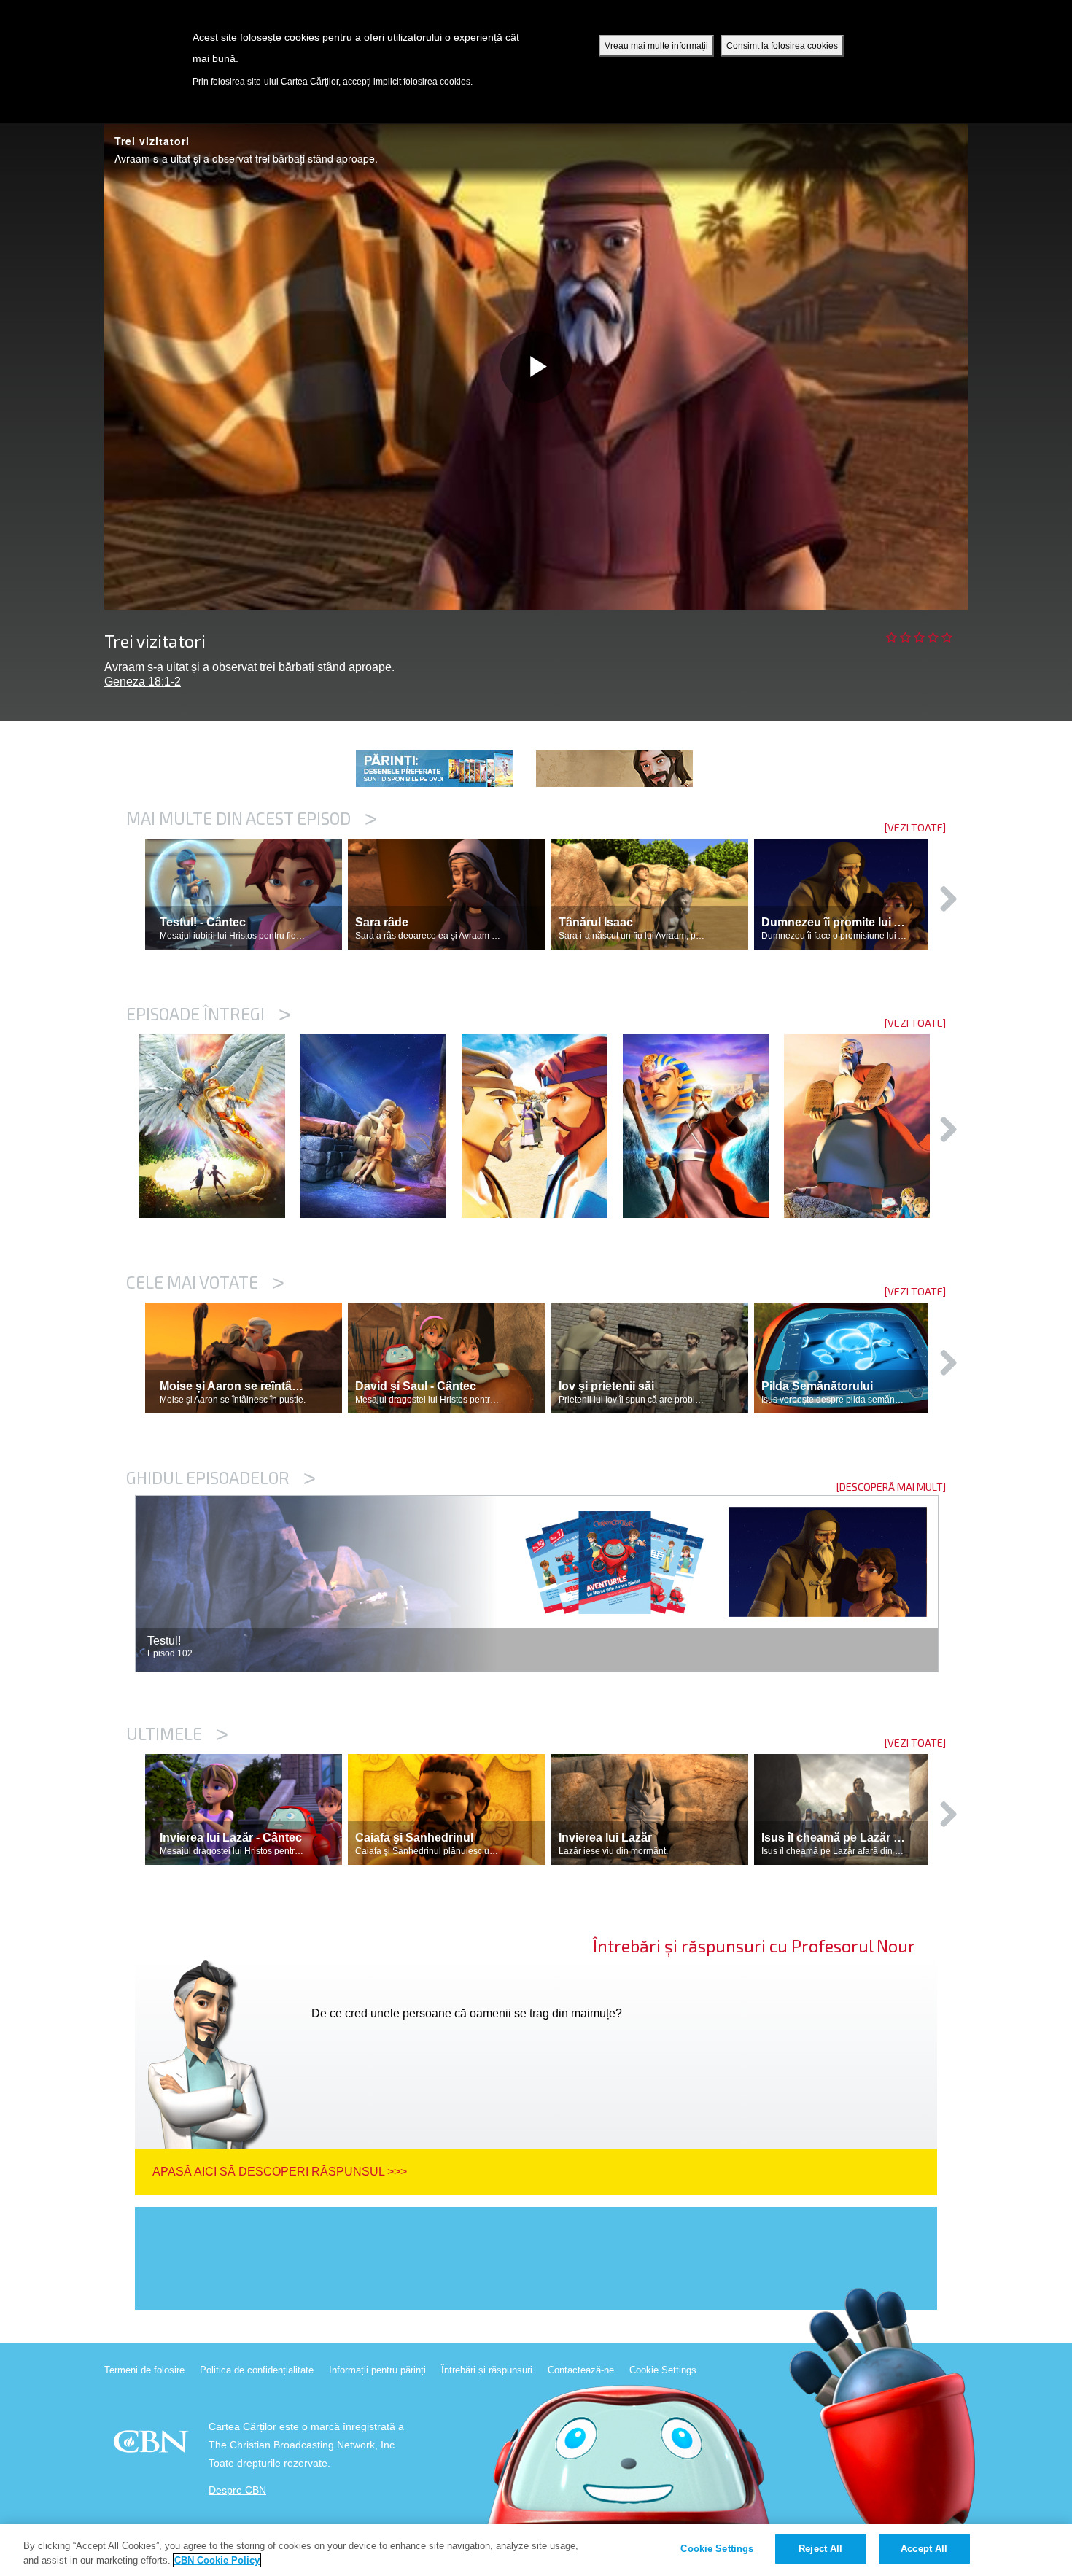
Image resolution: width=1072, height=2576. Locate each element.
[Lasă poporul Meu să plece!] (703, 1126)
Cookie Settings (663, 2370)
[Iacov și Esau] (542, 1126)
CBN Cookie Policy (217, 2560)
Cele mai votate (205, 1282)
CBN (153, 2446)
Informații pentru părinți (377, 2370)
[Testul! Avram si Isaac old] (381, 1126)
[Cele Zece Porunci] (865, 1126)
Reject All (820, 2549)
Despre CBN (237, 2490)
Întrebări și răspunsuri (487, 2370)
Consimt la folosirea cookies (782, 46)
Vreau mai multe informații (656, 46)
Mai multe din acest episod (252, 818)
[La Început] (220, 1126)
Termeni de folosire (144, 2370)
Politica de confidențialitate (257, 2370)
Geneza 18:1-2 (143, 682)
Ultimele (177, 1734)
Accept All (924, 2549)
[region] (536, 2550)
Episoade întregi (209, 1014)
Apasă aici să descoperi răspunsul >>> (280, 2172)
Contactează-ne (581, 2370)
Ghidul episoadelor (221, 1478)
